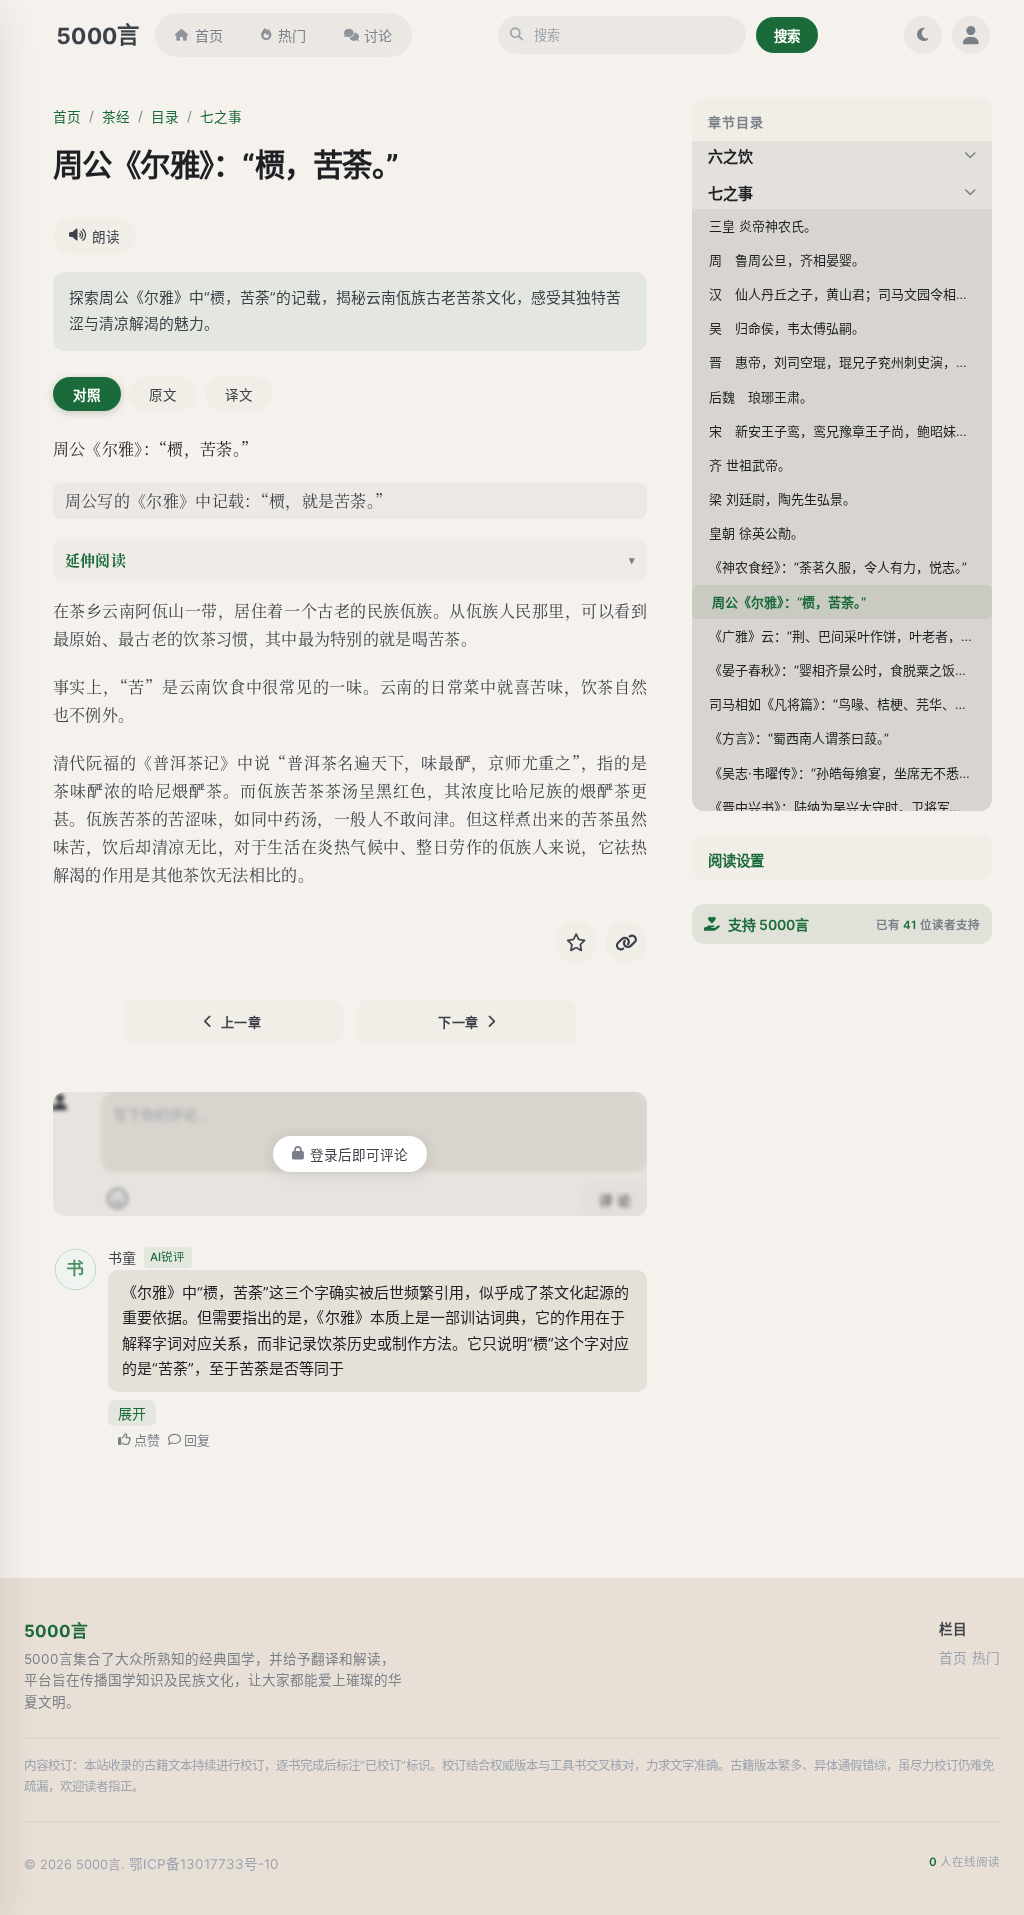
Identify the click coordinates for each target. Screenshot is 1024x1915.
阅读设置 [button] (736, 860)
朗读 (106, 237)
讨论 (378, 35)
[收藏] (576, 942)
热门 (292, 35)
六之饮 (730, 156)
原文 (163, 395)
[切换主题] (923, 35)
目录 (165, 117)
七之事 (221, 117)
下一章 (458, 1022)
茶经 (116, 117)
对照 (87, 395)
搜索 (787, 36)
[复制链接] (626, 942)
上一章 (241, 1022)
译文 (239, 395)
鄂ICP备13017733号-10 (204, 1864)
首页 (209, 35)
